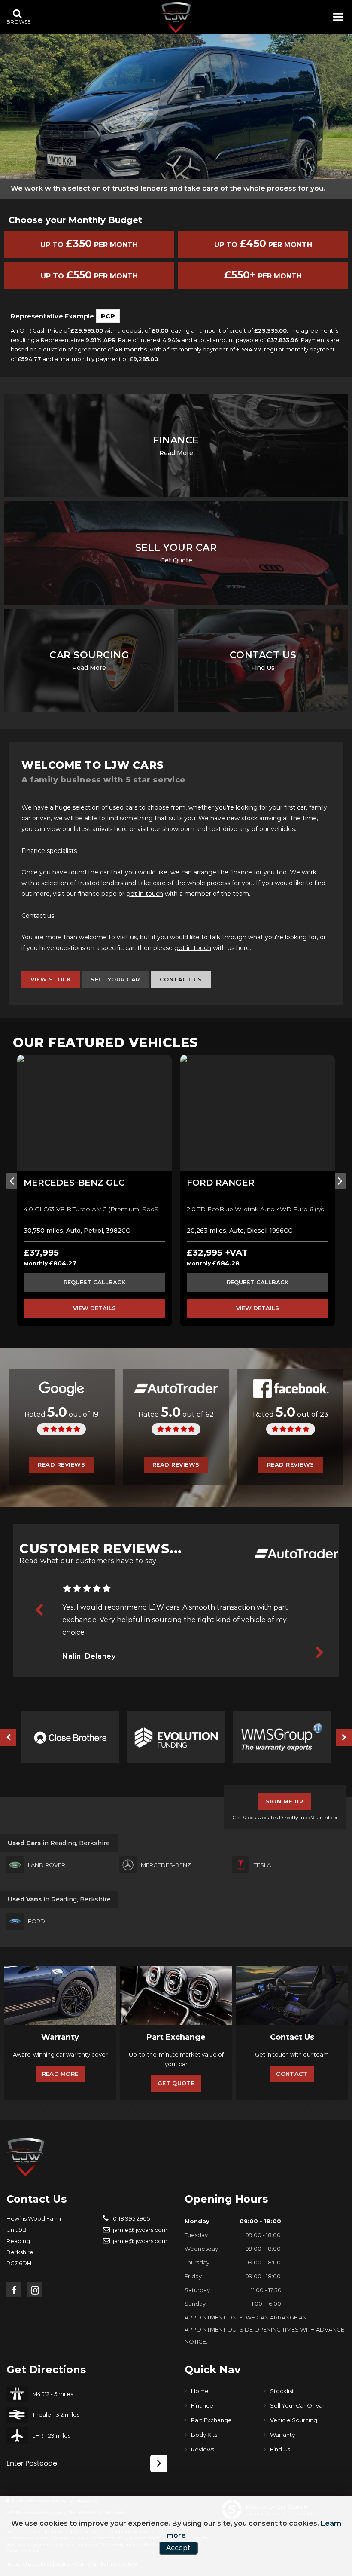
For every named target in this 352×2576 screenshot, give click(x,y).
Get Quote (176, 2083)
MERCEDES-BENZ (166, 1865)
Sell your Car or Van (298, 2405)
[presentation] (12, 1181)
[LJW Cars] (176, 17)
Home (200, 2391)
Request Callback (94, 1282)
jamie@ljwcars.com (140, 2230)
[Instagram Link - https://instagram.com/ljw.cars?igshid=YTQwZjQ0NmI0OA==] (35, 2290)
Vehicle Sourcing (294, 2420)
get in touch (145, 894)
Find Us (280, 2449)
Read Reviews (61, 1464)
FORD (36, 1921)
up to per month (89, 243)
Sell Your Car (115, 979)
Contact (292, 2074)
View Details (94, 1308)
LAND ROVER (47, 1865)
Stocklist (282, 2391)
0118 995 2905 (131, 2218)
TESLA (262, 1865)
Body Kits (204, 2435)
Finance (202, 2405)
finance (241, 872)
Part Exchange (211, 2420)
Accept (178, 2548)
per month (263, 275)
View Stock (51, 979)
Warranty (282, 2435)
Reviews (203, 2449)
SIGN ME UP (285, 1801)
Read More (60, 2074)
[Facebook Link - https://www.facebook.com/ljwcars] (14, 2290)
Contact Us (181, 979)
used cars (123, 807)
